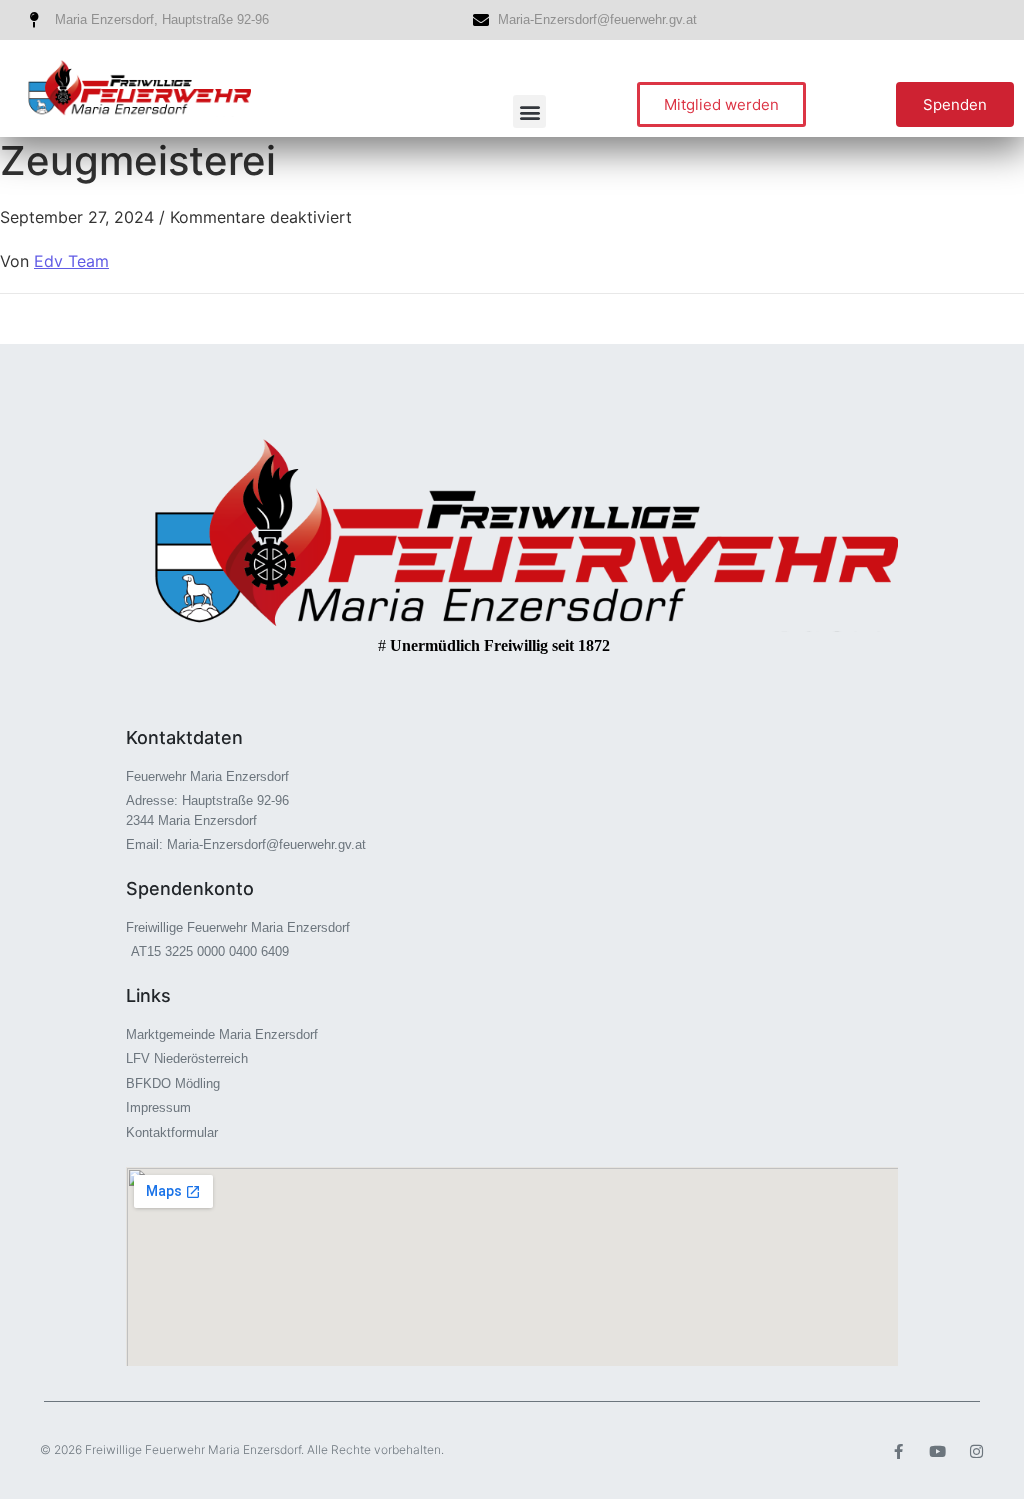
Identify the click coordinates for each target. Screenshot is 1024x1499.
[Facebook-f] (898, 1451)
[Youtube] (937, 1451)
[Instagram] (976, 1451)
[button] (529, 111)
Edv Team (71, 261)
